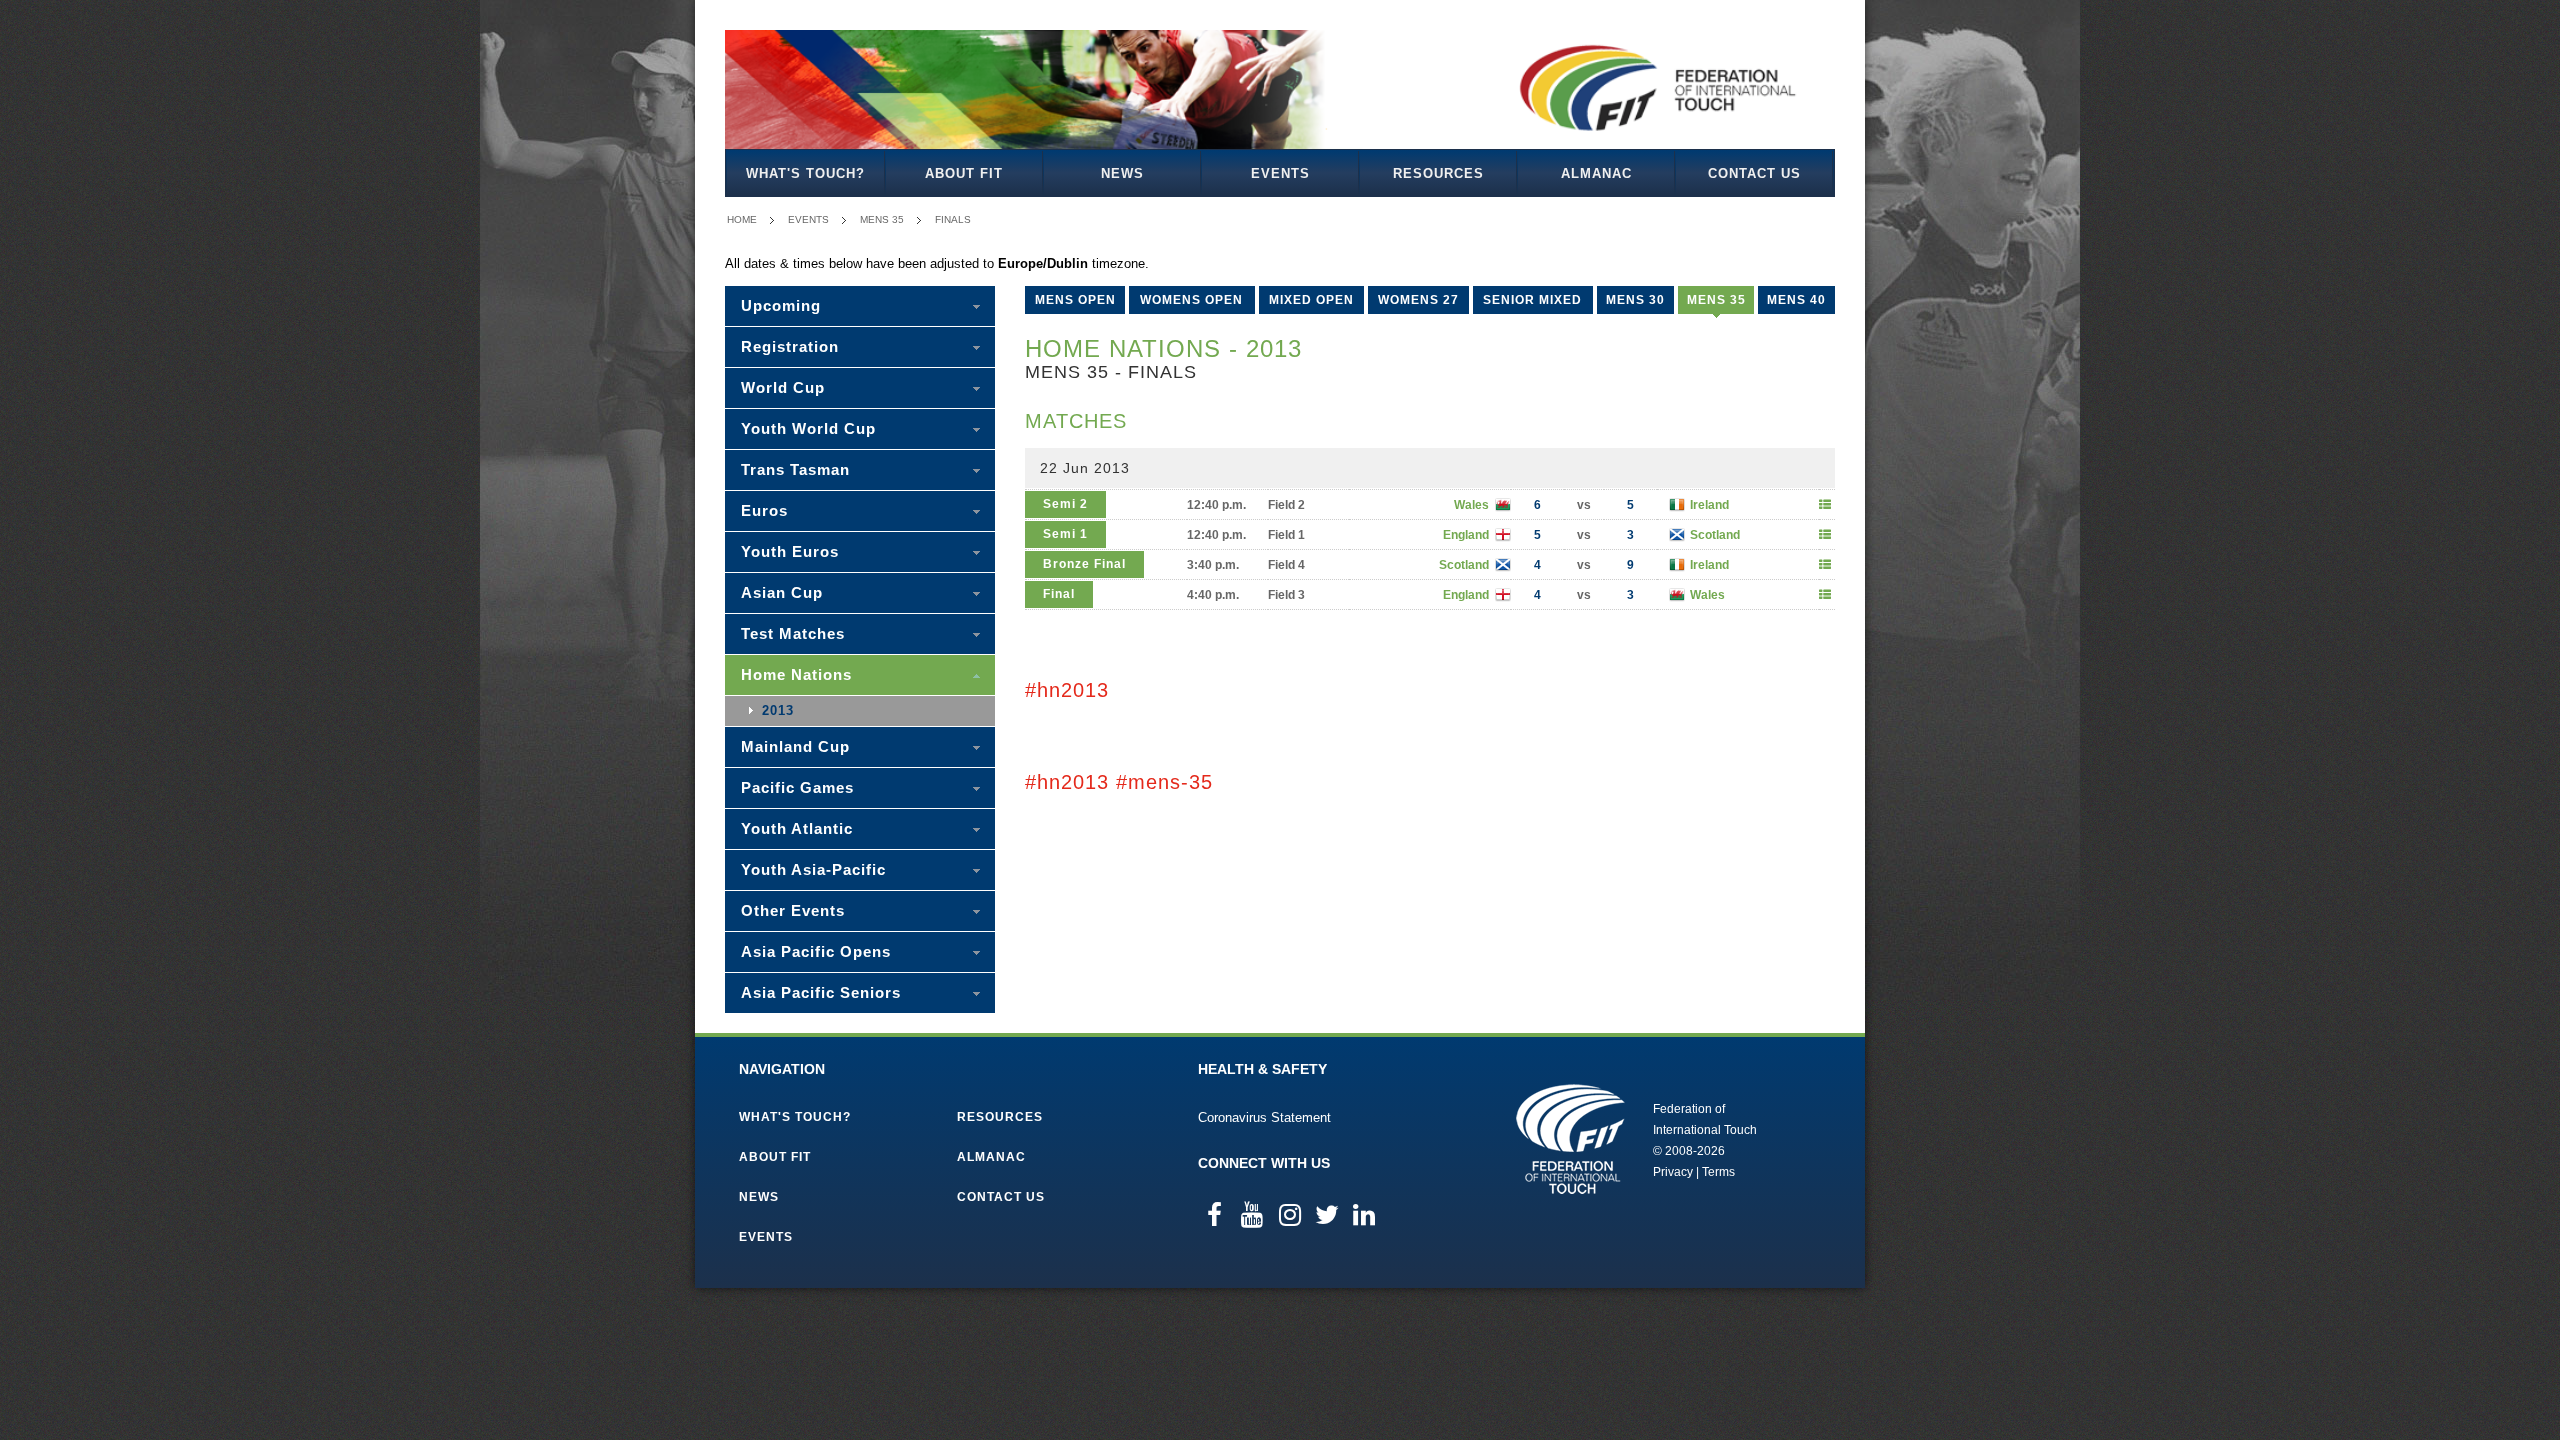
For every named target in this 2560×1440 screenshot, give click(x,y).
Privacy (1673, 1172)
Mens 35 (882, 219)
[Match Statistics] (1825, 505)
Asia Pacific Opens (816, 951)
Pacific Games (797, 787)
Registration (790, 346)
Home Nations (796, 674)
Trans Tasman (795, 469)
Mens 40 (1796, 300)
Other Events (793, 910)
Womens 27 (1418, 300)
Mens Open (1075, 300)
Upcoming (781, 305)
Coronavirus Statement (1264, 1117)
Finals (953, 219)
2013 (778, 710)
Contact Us (1754, 173)
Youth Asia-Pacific (813, 869)
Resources (1438, 173)
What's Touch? (805, 173)
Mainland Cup (795, 746)
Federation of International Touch (1570, 1139)
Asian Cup (782, 592)
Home (742, 219)
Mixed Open (1311, 300)
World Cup (783, 387)
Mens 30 (1635, 300)
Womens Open (1191, 300)
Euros (764, 510)
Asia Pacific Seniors (821, 992)
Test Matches (793, 633)
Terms (1718, 1172)
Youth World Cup (808, 428)
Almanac (1596, 173)
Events (1280, 173)
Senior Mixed (1532, 300)
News (1122, 173)
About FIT (964, 173)
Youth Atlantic (797, 828)
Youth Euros (790, 551)
